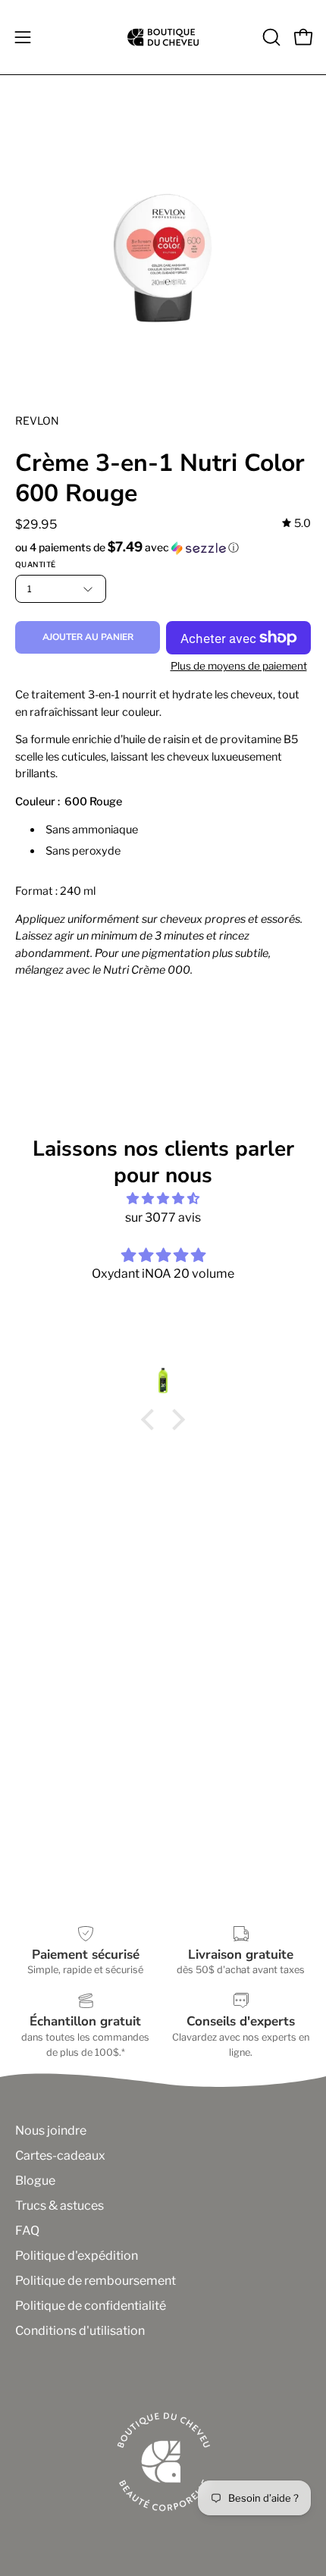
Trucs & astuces (60, 2206)
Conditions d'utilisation (80, 2331)
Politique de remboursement (96, 2281)
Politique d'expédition (77, 2256)
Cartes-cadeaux (60, 2156)
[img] (296, 524)
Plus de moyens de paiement (239, 666)
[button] (270, 37)
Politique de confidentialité (91, 2306)
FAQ (27, 2231)
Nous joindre (51, 2130)
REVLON (37, 420)
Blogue (35, 2181)
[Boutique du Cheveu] (163, 37)
